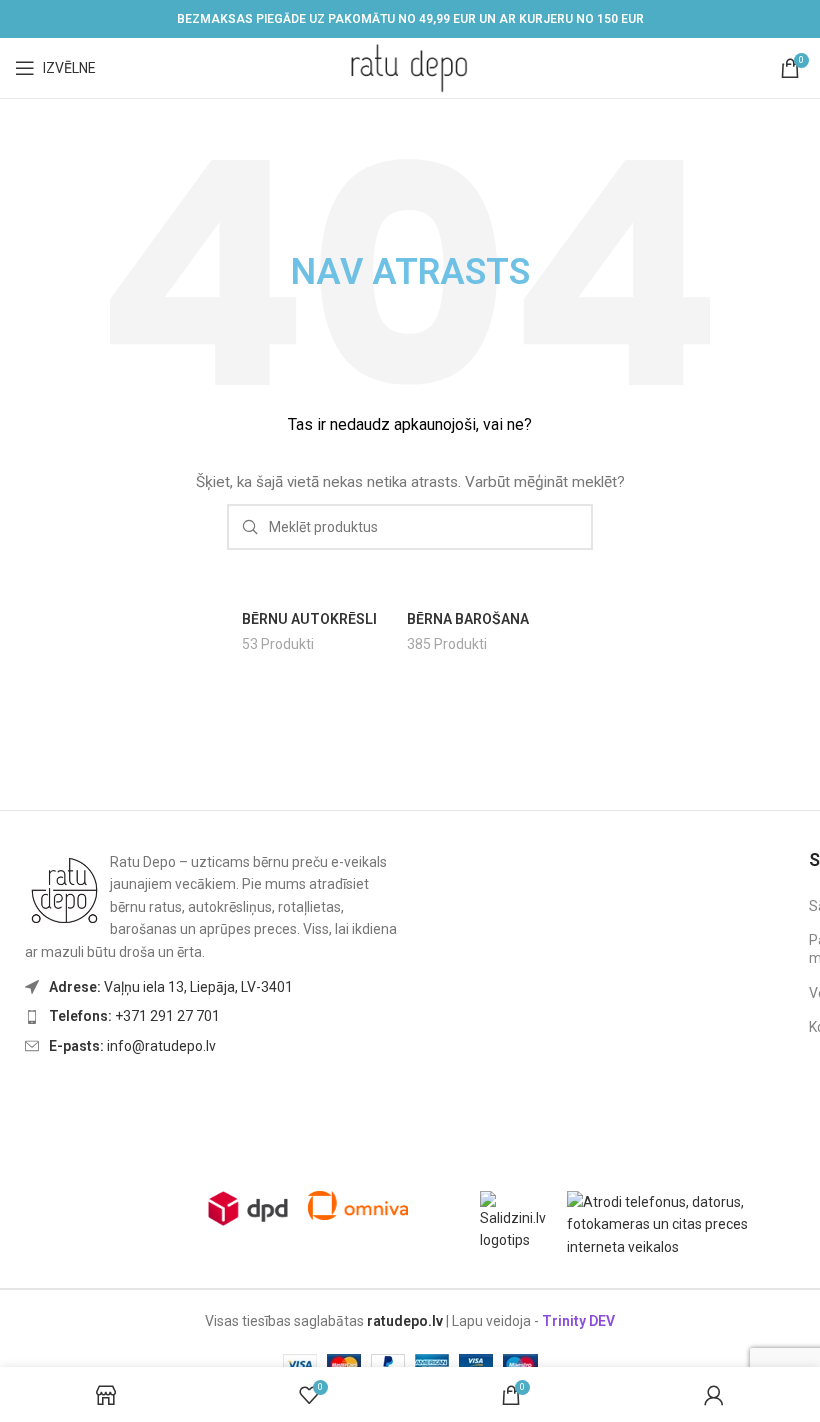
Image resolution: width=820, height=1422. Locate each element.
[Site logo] (410, 67)
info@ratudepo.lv (132, 1046)
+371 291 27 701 (134, 1016)
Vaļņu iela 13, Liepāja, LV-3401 (171, 987)
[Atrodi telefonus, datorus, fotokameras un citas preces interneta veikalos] (686, 1223)
